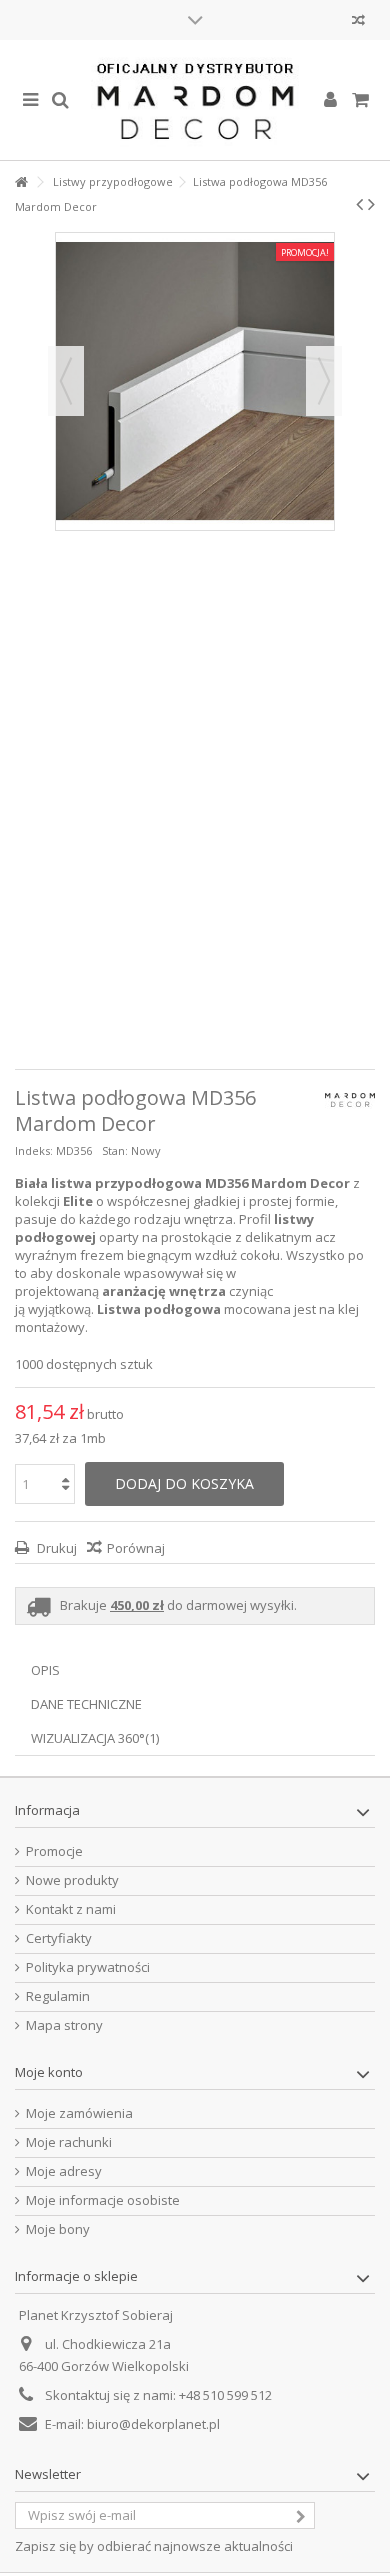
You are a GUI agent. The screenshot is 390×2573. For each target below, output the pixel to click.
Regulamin (58, 1996)
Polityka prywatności (88, 1967)
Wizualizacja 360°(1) (95, 1738)
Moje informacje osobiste (103, 2200)
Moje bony (58, 2229)
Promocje (54, 1851)
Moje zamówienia (79, 2113)
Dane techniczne (86, 1704)
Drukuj (55, 1548)
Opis (45, 1670)
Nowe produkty (72, 1880)
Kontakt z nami (71, 1909)
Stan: (115, 1150)
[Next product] (371, 204)
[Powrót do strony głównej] (21, 182)
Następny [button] (324, 381)
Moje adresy (64, 2171)
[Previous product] (359, 204)
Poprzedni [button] (66, 381)
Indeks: (34, 1150)
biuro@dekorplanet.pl (153, 2424)
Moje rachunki (69, 2142)
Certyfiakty (59, 1938)
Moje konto (49, 2072)
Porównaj (136, 1548)
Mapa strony (64, 2025)
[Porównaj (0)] (358, 22)
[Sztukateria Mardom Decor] (195, 100)
